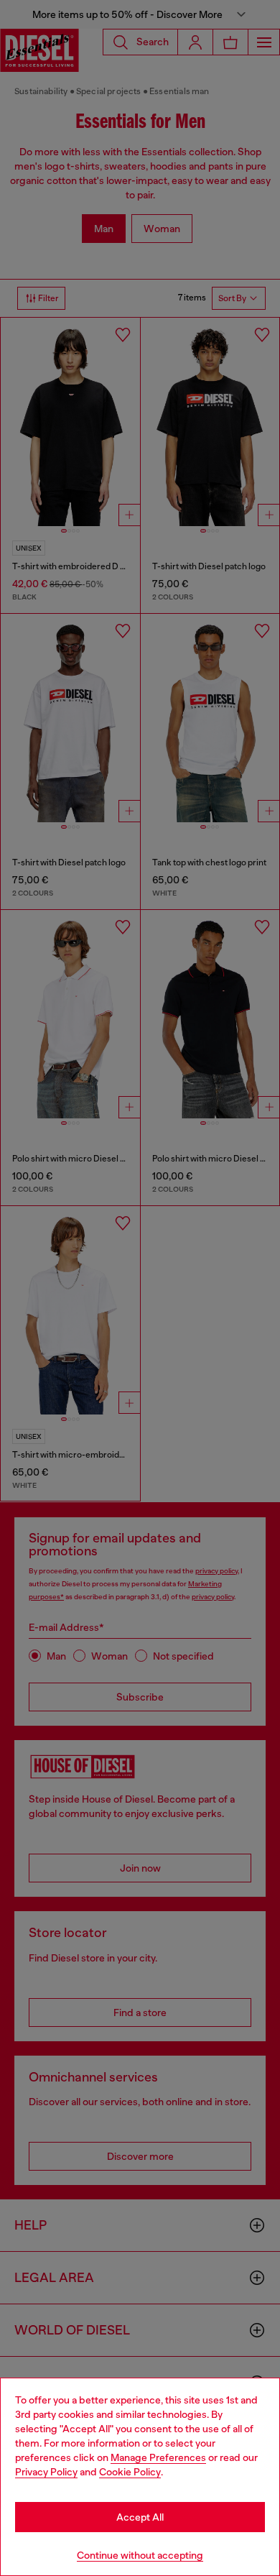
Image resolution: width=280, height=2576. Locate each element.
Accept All (140, 2517)
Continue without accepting (140, 2555)
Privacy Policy (46, 2472)
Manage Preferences (158, 2457)
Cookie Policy (130, 2472)
